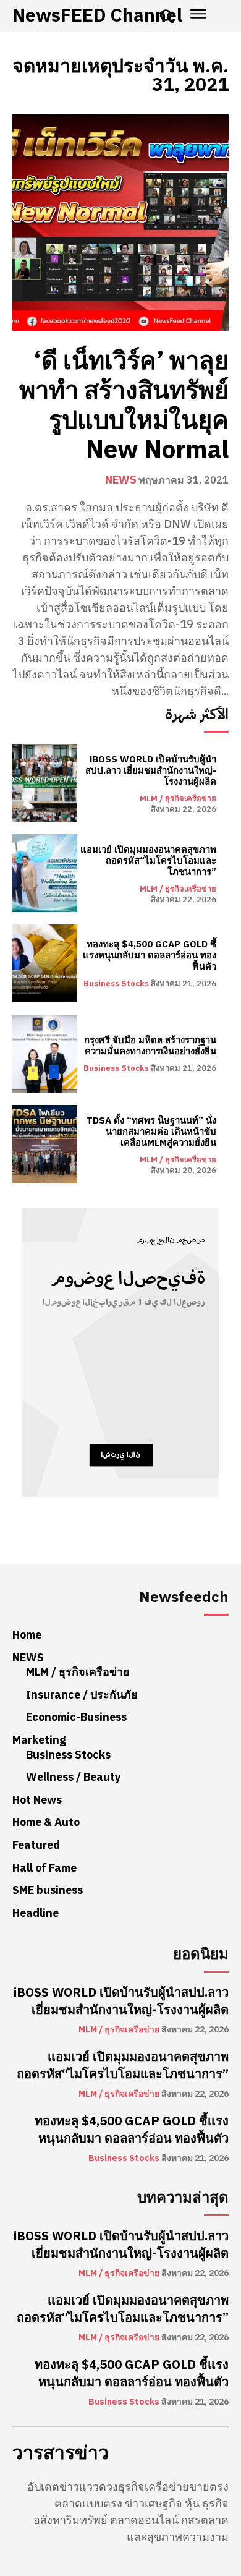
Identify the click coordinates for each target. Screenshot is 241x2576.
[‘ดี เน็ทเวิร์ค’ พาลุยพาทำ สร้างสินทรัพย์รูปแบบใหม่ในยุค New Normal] (120, 223)
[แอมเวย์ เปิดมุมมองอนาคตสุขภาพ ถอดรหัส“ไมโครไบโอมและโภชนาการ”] (45, 873)
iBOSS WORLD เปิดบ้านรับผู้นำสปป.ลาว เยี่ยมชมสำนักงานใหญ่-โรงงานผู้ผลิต (151, 770)
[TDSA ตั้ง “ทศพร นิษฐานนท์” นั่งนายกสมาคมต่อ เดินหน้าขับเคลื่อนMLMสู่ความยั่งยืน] (45, 1144)
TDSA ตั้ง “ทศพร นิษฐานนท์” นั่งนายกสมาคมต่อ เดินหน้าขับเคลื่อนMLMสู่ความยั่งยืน (151, 1132)
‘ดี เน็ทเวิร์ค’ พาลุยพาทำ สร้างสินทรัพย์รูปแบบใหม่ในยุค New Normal (124, 406)
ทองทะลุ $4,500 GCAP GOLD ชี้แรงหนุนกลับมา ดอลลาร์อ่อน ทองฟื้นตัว (150, 955)
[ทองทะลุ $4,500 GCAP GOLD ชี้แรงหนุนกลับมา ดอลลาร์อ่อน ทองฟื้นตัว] (45, 963)
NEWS (121, 480)
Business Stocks (116, 983)
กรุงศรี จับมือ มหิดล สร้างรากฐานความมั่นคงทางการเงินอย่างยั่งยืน (150, 1046)
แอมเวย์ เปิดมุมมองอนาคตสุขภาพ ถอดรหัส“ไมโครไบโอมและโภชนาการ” (148, 861)
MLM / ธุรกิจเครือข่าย (178, 799)
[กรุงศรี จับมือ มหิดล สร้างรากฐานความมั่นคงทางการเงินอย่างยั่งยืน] (45, 1054)
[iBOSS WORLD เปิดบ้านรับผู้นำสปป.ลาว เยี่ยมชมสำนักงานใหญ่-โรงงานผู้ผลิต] (45, 783)
